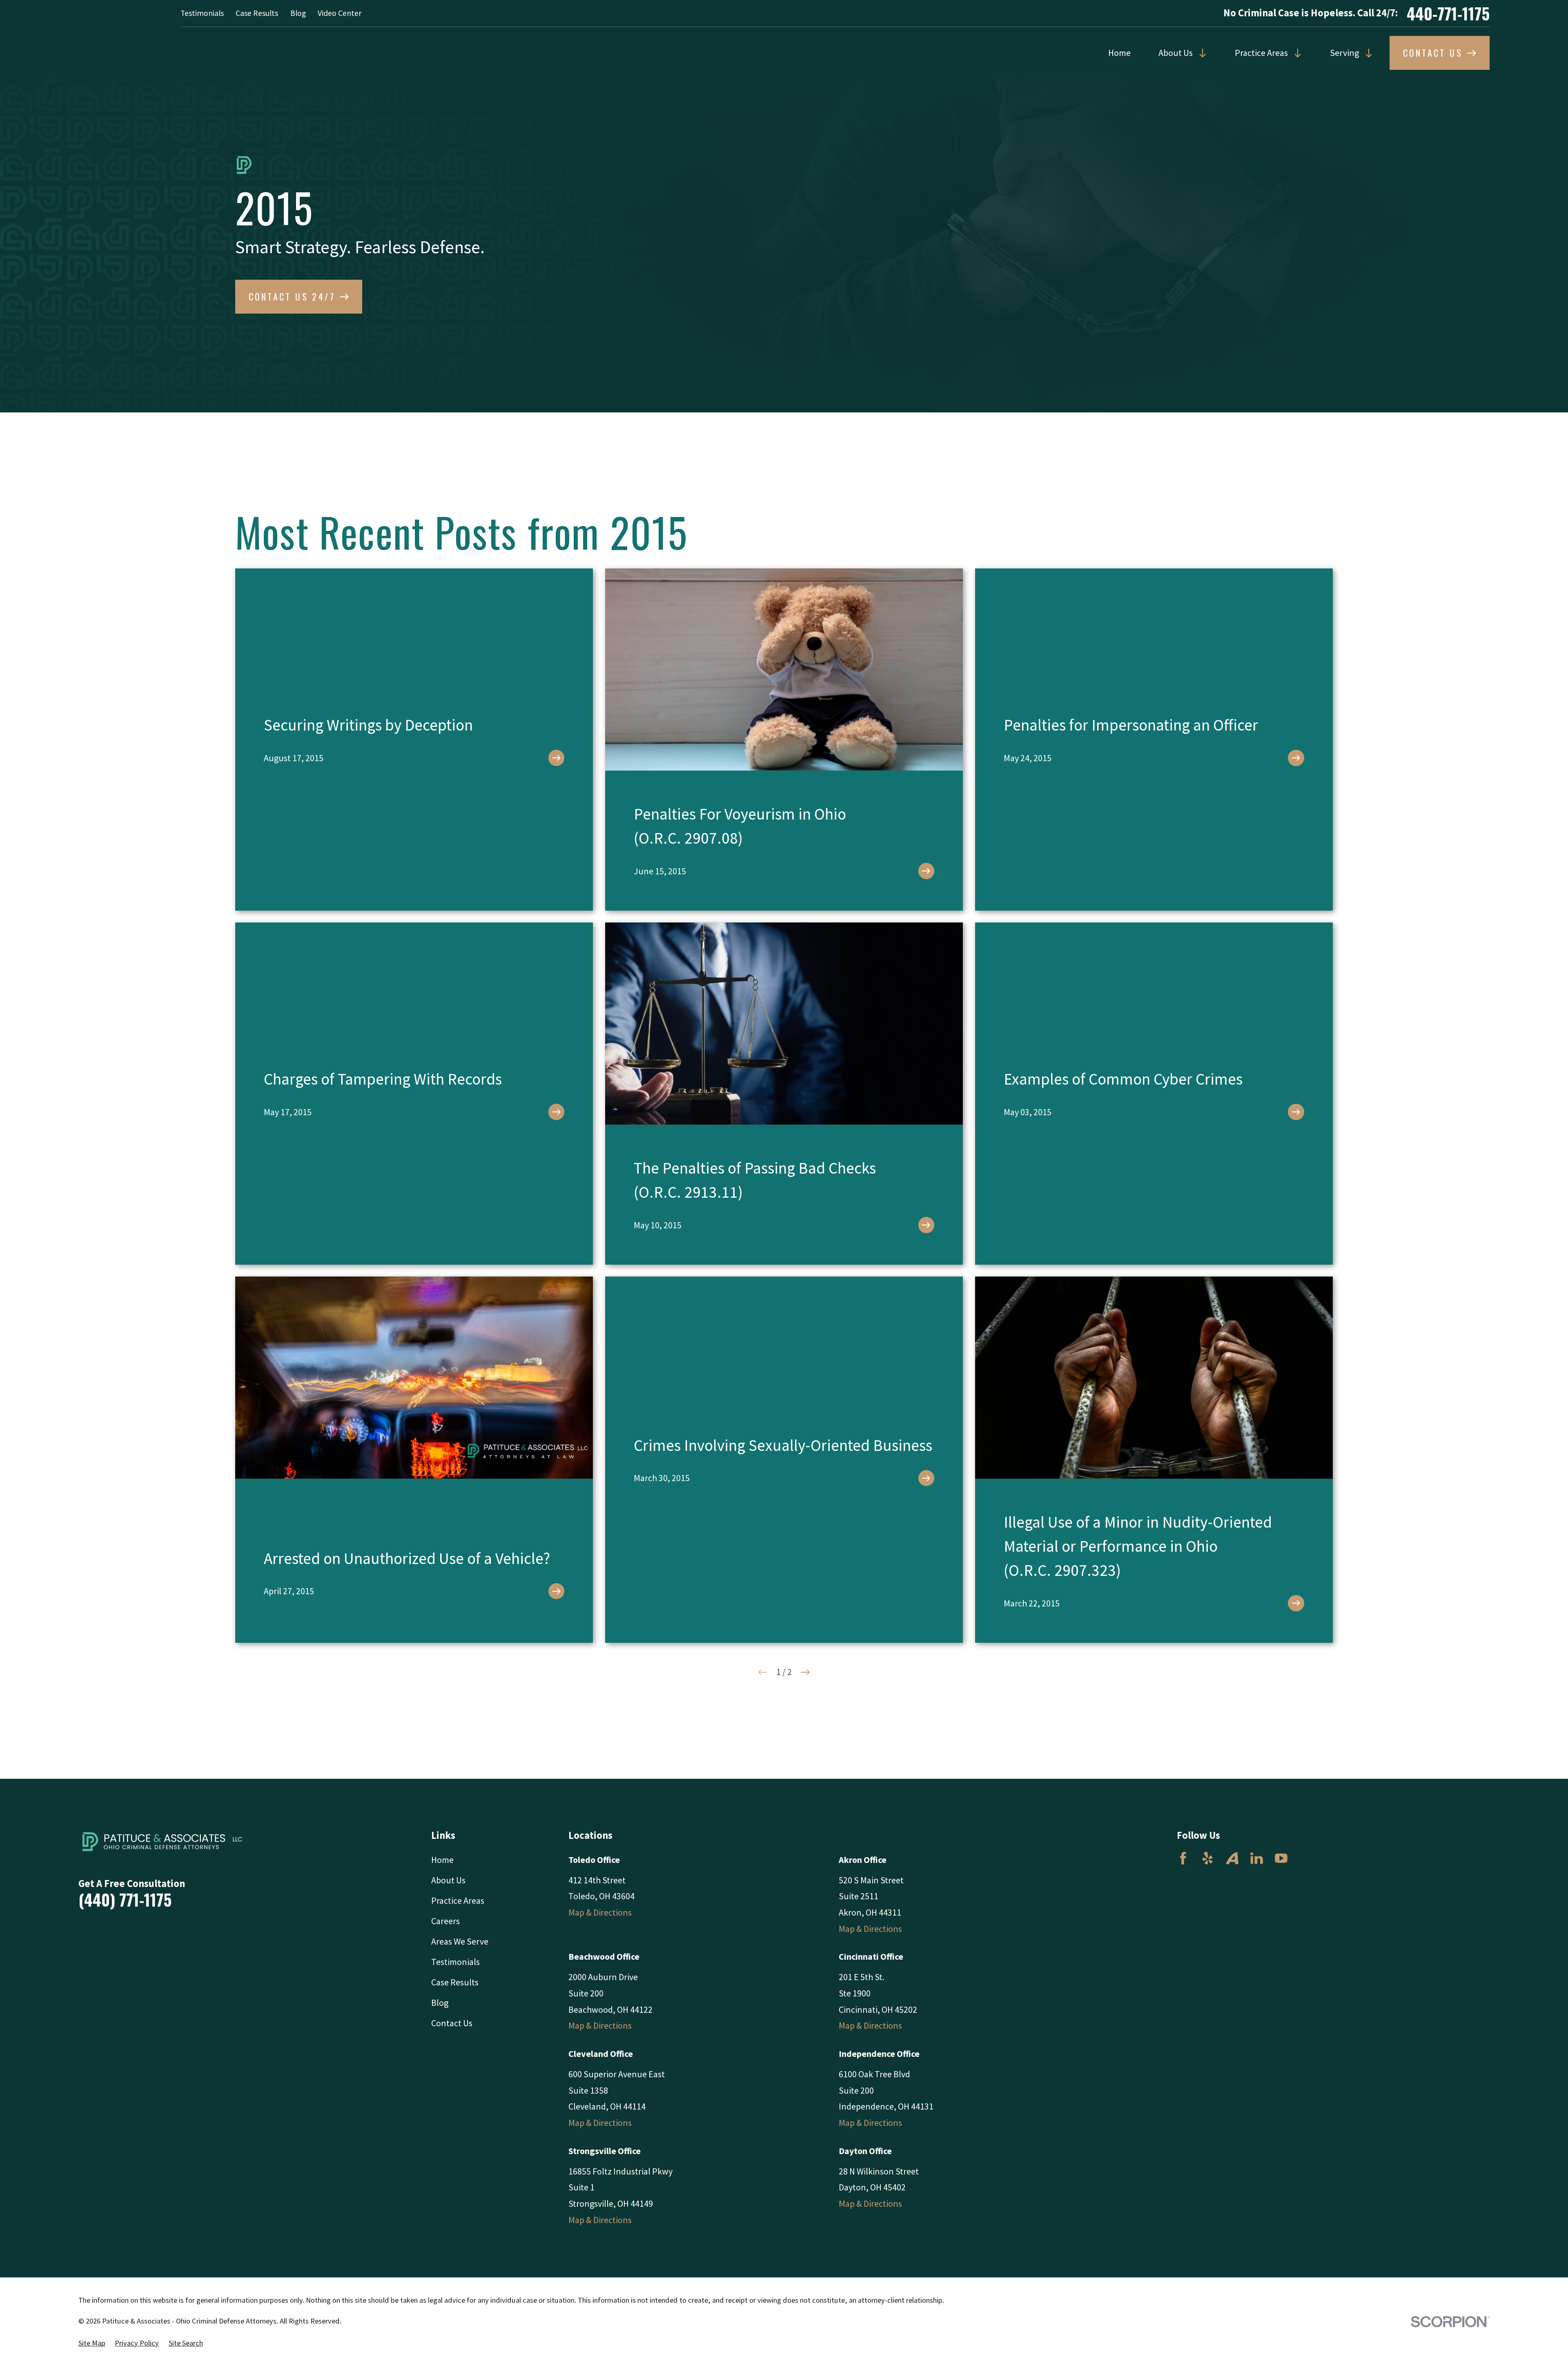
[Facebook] (1183, 1858)
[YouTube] (1281, 1858)
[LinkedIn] (1257, 1858)
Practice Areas (1261, 53)
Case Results (257, 13)
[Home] (166, 1842)
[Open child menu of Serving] (1366, 53)
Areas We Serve (460, 1941)
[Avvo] (1232, 1858)
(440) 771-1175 (125, 1899)
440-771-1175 (1448, 13)
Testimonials (202, 13)
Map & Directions (600, 1912)
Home (1119, 53)
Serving (1344, 53)
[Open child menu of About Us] (1200, 53)
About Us (1176, 53)
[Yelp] (1208, 1858)
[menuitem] (92, 2343)
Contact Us (452, 2023)
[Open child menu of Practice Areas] (1295, 53)
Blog (298, 13)
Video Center (340, 13)
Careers (445, 1921)
